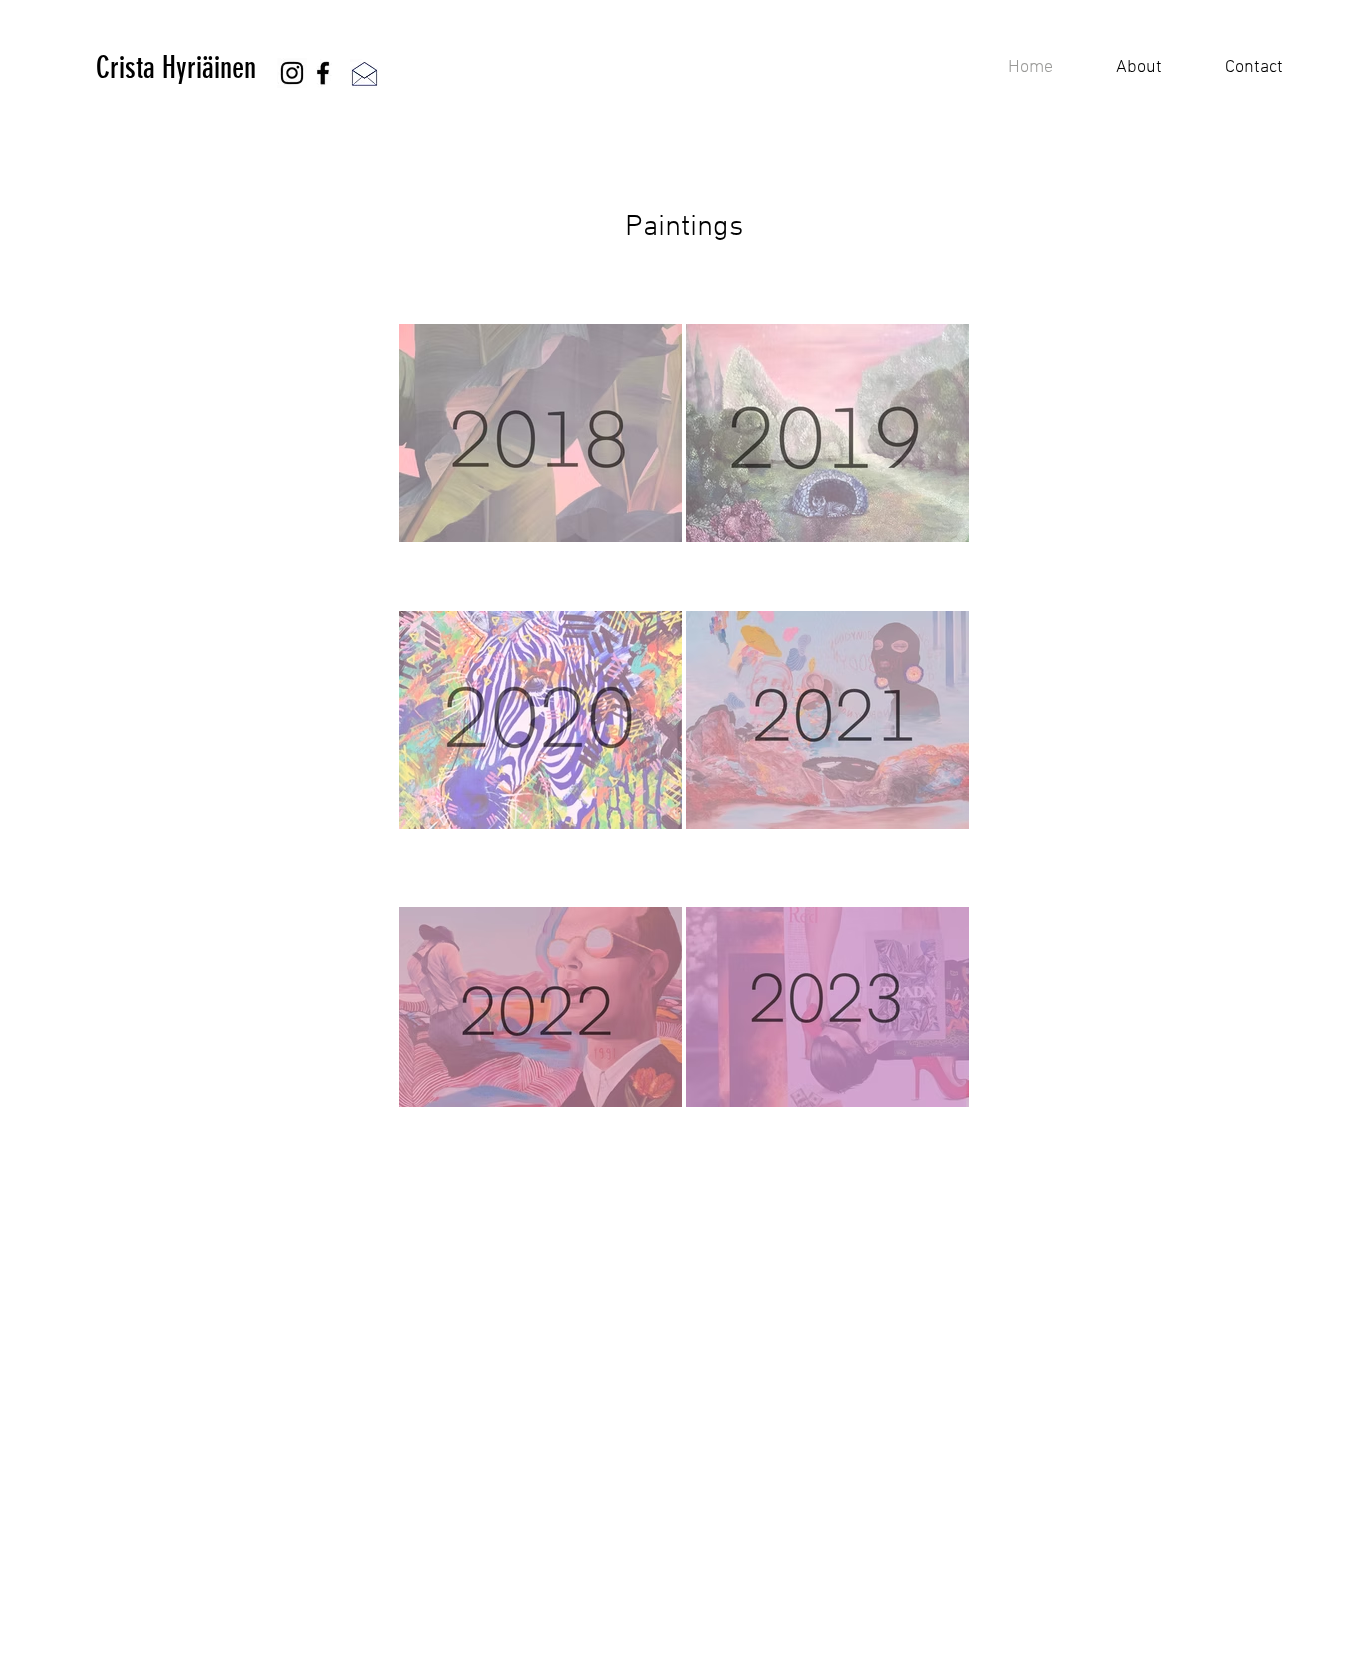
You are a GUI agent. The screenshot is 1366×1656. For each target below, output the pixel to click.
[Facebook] (323, 73)
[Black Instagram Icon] (292, 73)
